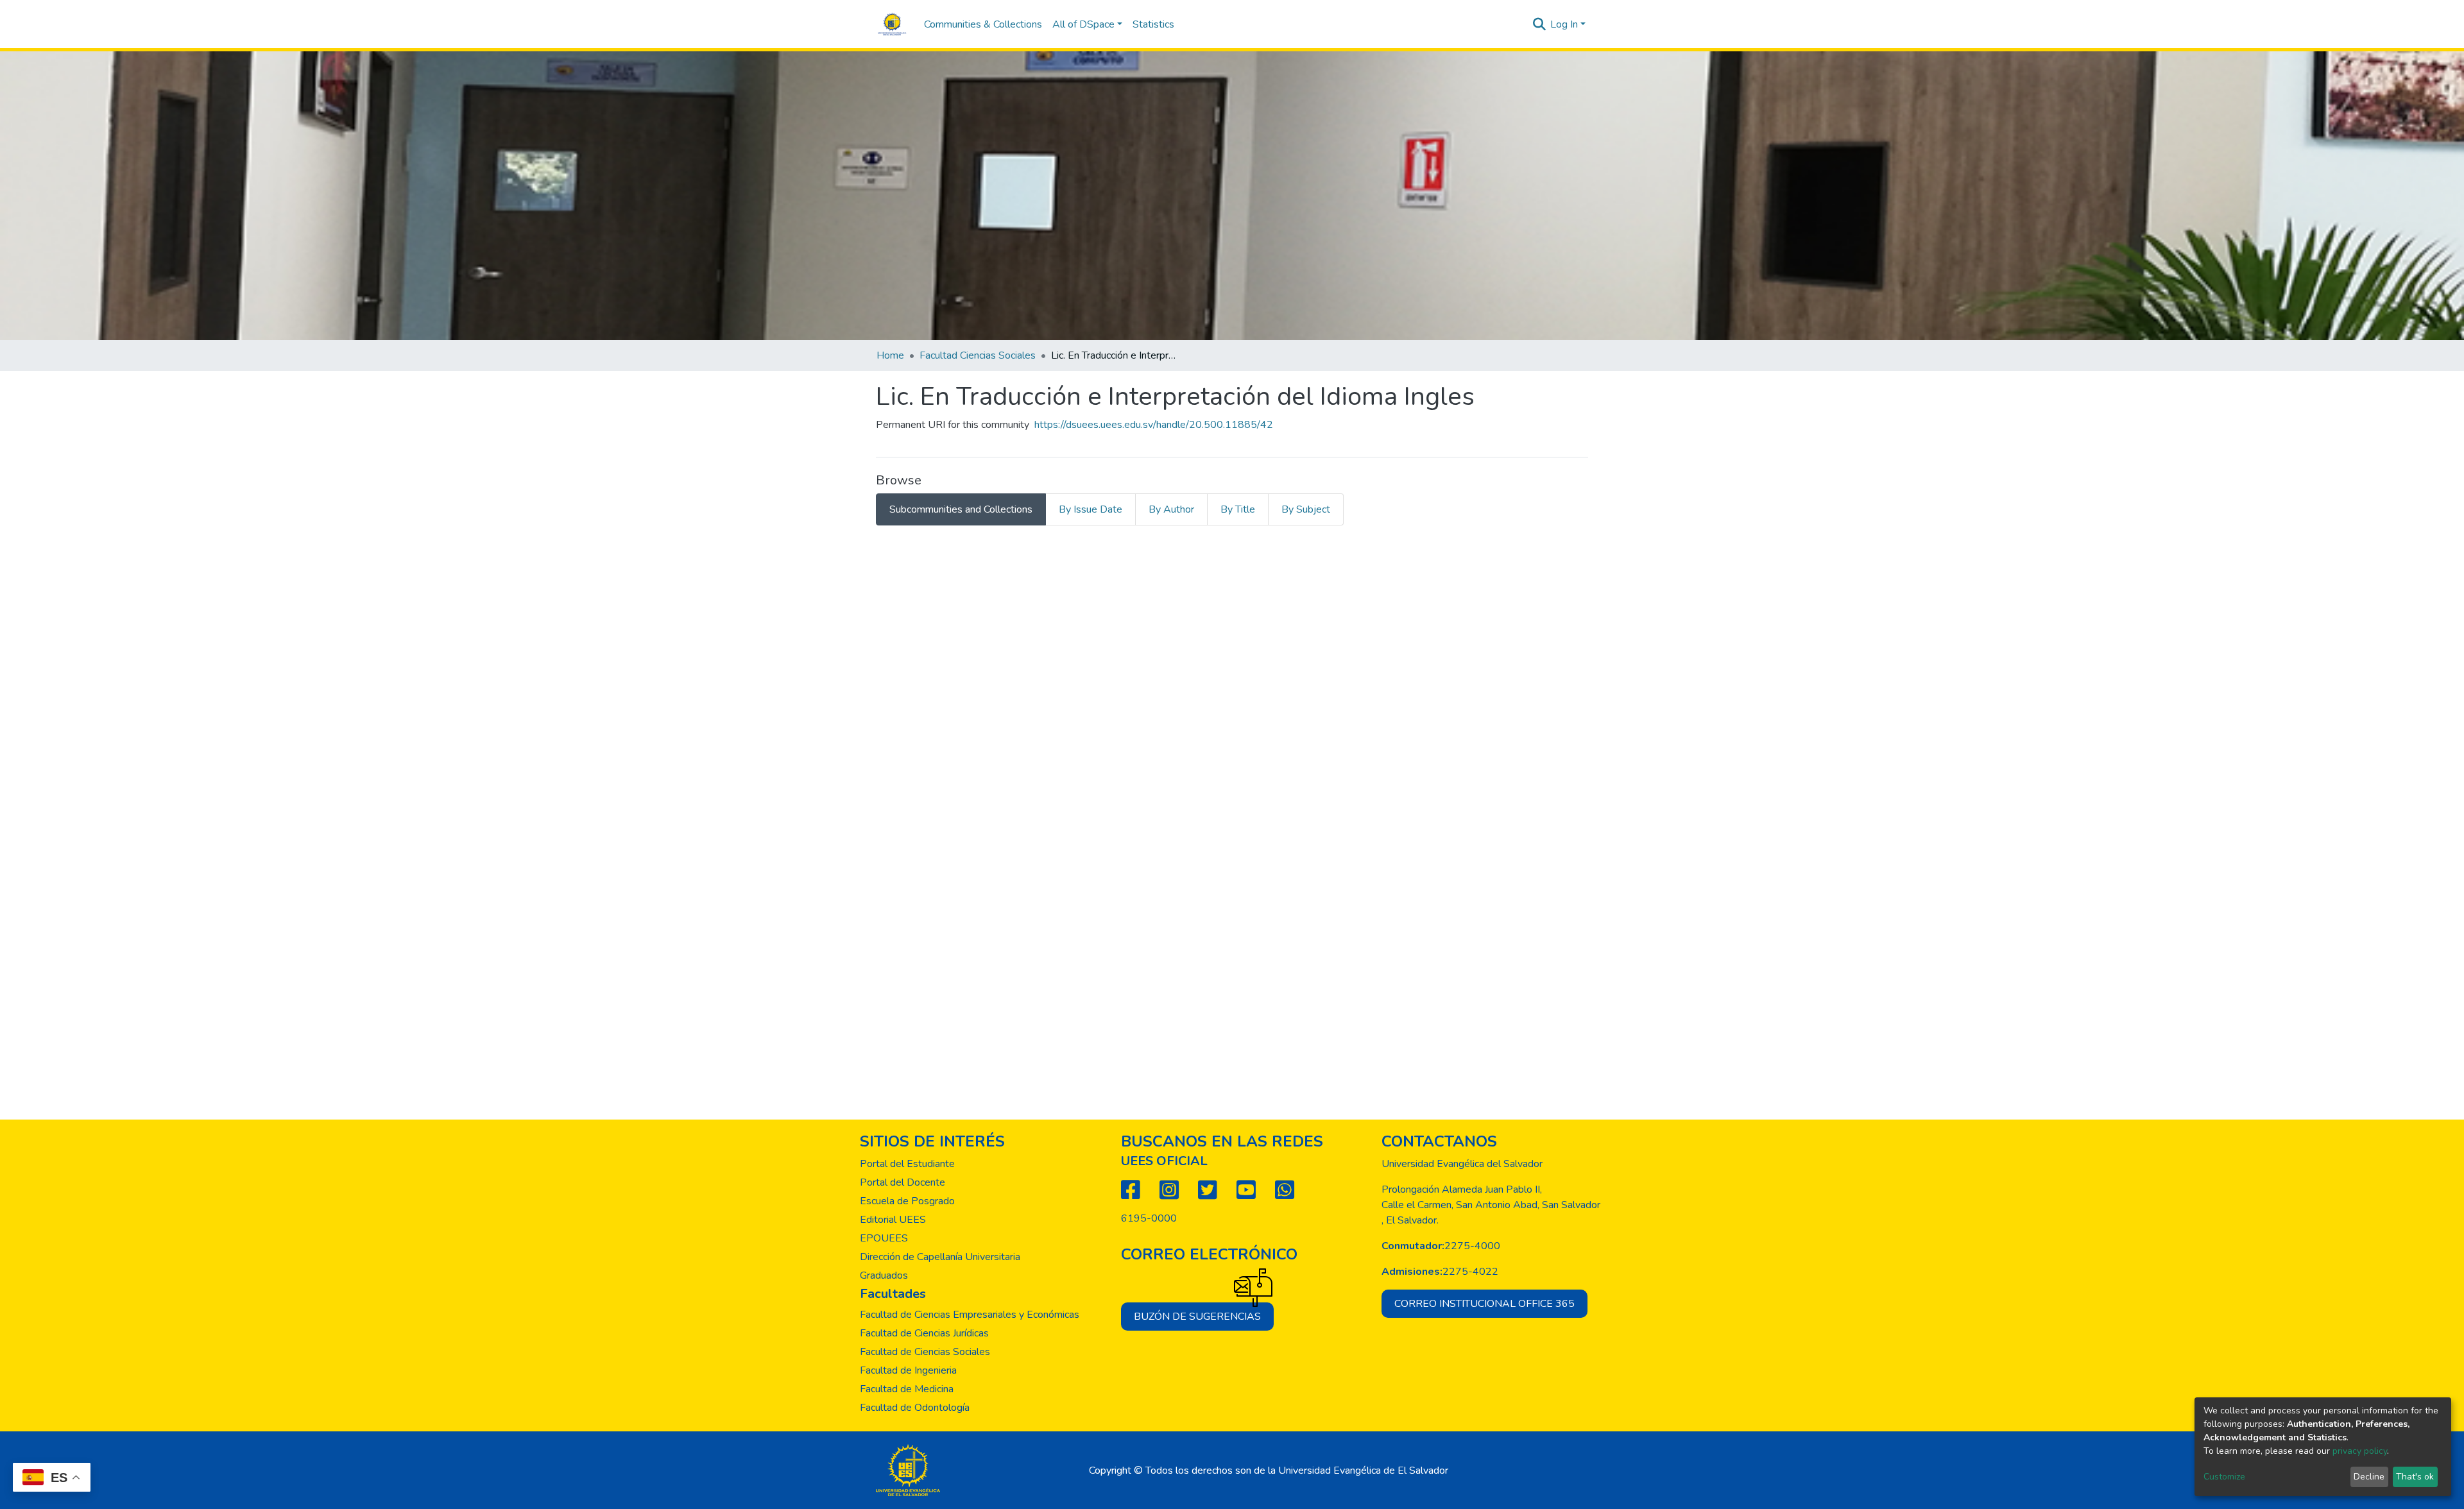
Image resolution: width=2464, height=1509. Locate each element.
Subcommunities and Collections (961, 509)
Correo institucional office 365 (1484, 1304)
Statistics (1153, 24)
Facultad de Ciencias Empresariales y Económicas (970, 1315)
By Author (1171, 509)
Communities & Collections (983, 24)
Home (890, 355)
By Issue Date (1091, 509)
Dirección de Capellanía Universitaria (940, 1257)
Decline (2369, 1477)
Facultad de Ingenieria (908, 1370)
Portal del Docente (903, 1182)
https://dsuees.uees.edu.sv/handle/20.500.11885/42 (1154, 425)
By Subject (1306, 509)
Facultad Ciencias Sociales (978, 355)
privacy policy (2360, 1451)
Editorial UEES (893, 1220)
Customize (2224, 1477)
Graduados (884, 1275)
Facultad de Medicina (907, 1389)
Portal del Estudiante (907, 1164)
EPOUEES (884, 1238)
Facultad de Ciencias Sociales (925, 1352)
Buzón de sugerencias (1197, 1317)
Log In (1564, 24)
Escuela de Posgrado (907, 1201)
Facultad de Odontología (915, 1408)
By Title (1238, 509)
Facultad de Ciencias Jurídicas (924, 1333)
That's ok (2415, 1477)
